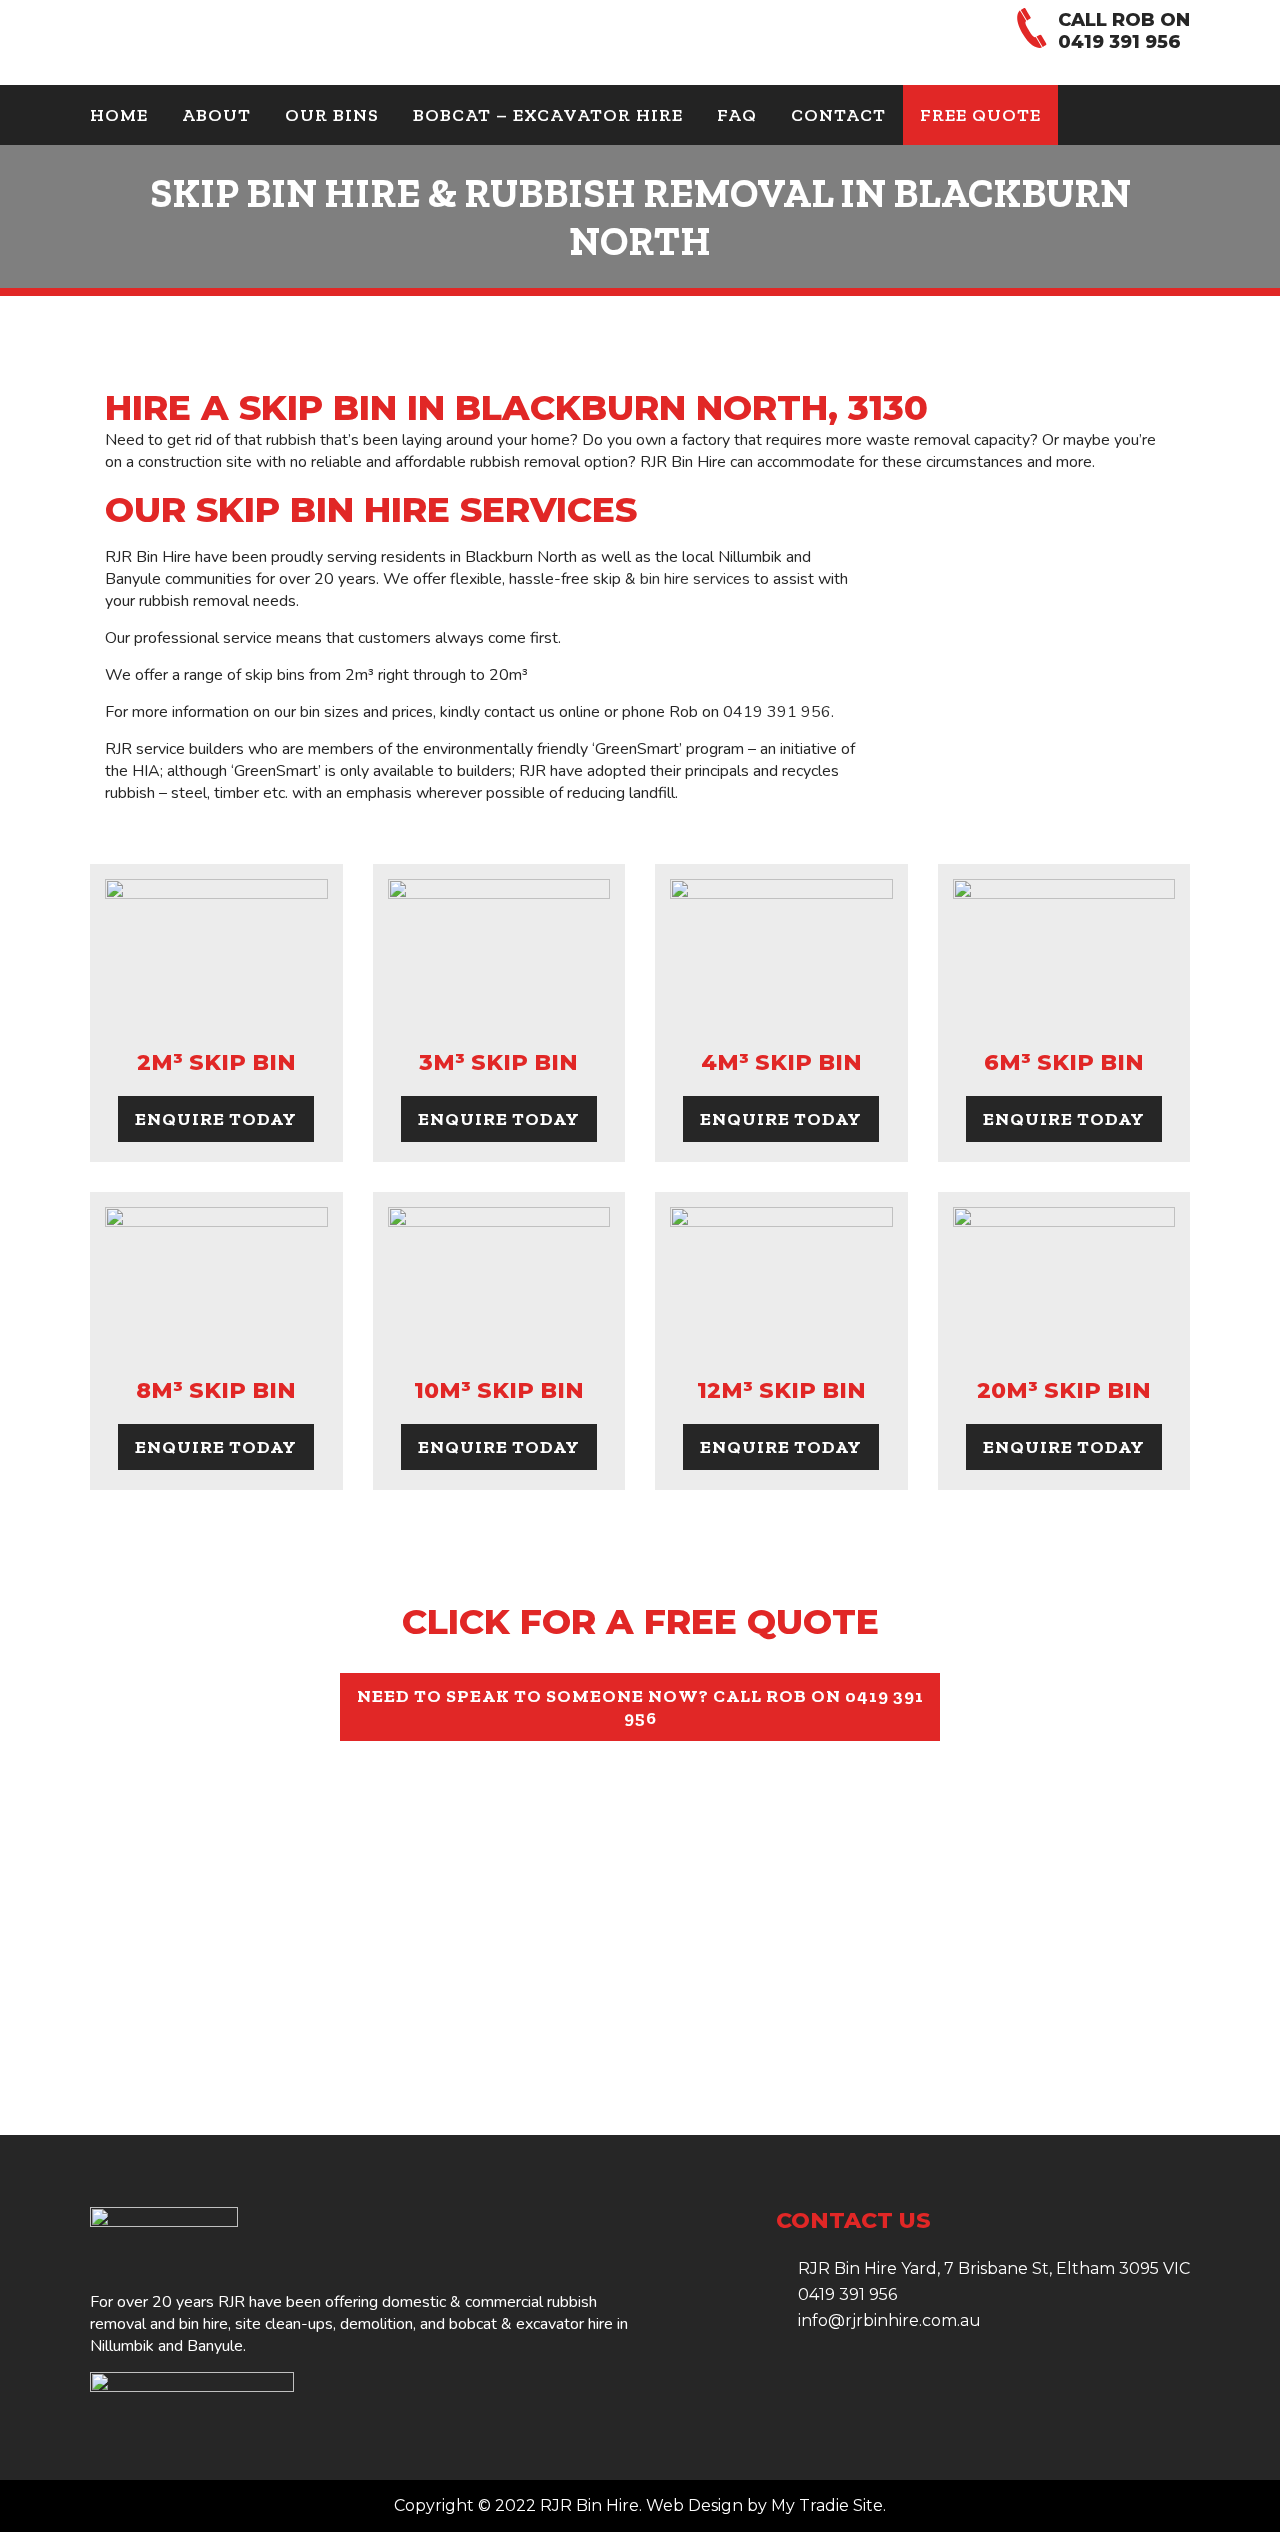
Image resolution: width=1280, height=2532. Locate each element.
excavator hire (564, 2324)
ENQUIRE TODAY (216, 1119)
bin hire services (695, 579)
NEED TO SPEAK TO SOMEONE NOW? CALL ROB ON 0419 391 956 (640, 1707)
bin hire (203, 2324)
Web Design (694, 2505)
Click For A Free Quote (640, 1621)
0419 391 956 (1119, 42)
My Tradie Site (827, 2505)
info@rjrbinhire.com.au (889, 2320)
